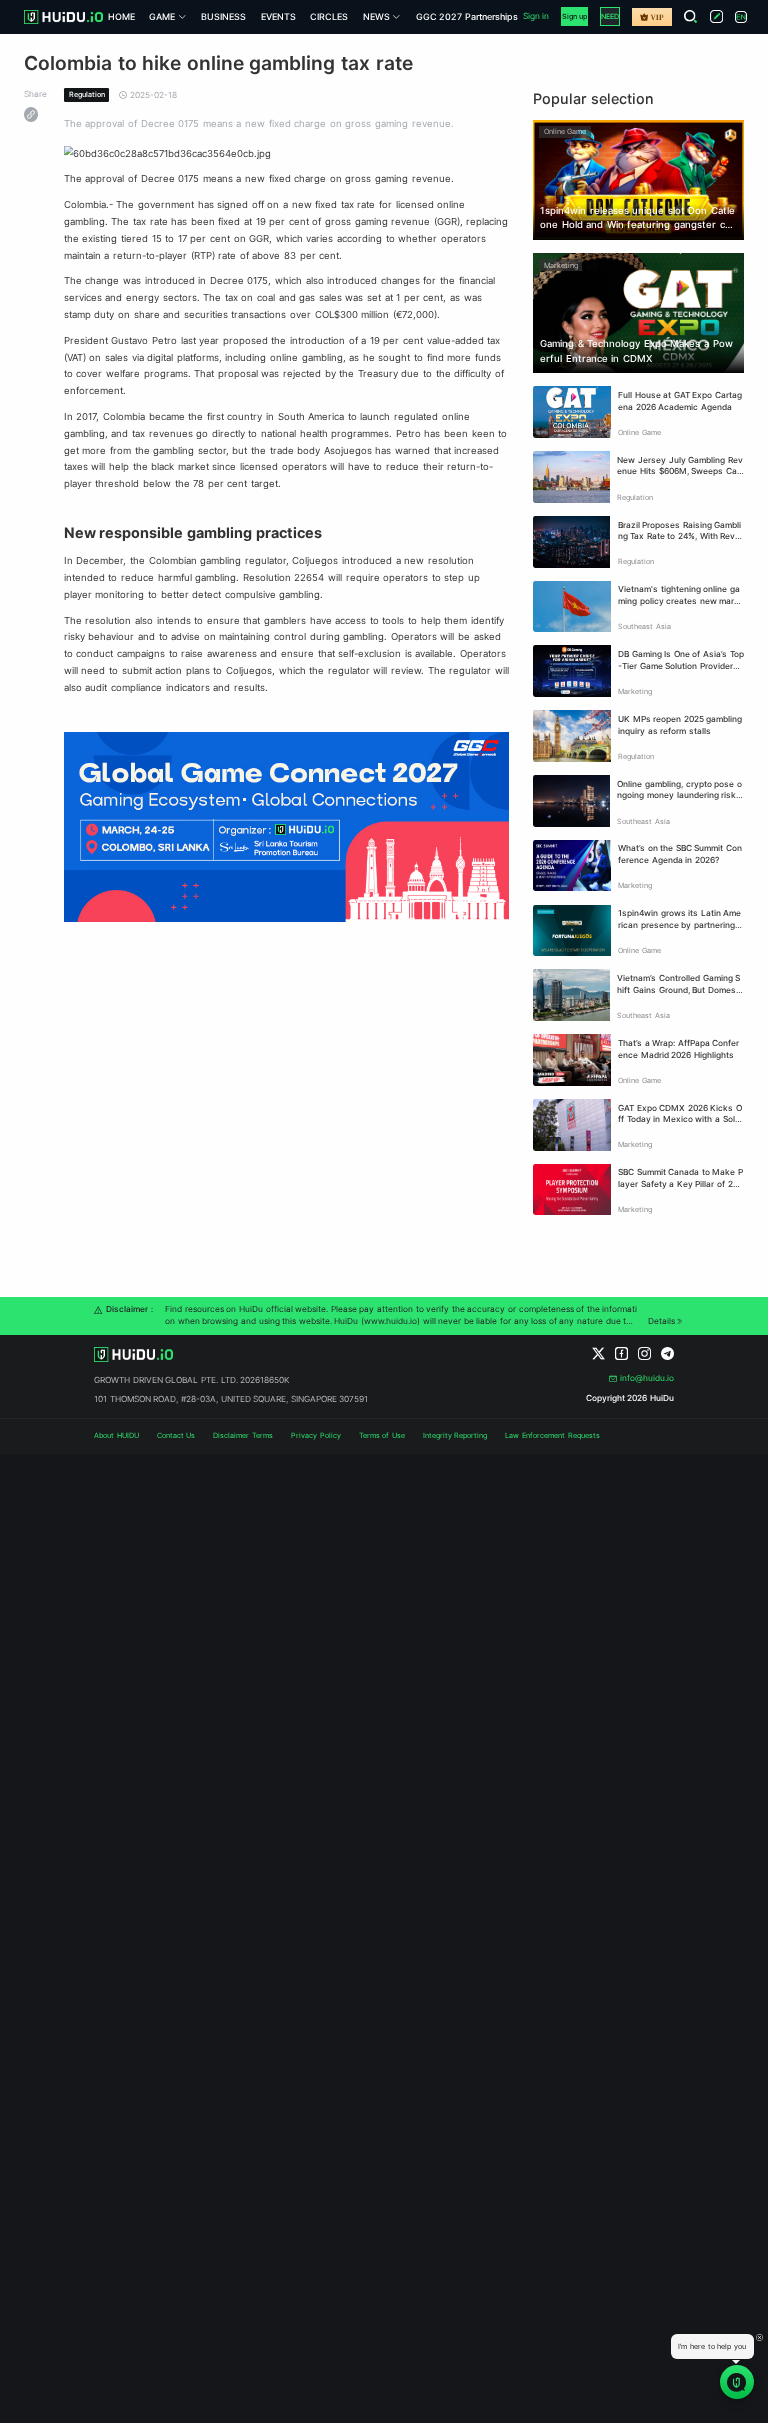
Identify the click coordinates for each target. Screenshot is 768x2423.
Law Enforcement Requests (552, 1435)
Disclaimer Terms (243, 1435)
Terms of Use (382, 1435)
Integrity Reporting (455, 1435)
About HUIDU (116, 1435)
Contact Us (176, 1435)
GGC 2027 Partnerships (467, 16)
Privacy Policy (316, 1435)
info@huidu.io (647, 1378)
